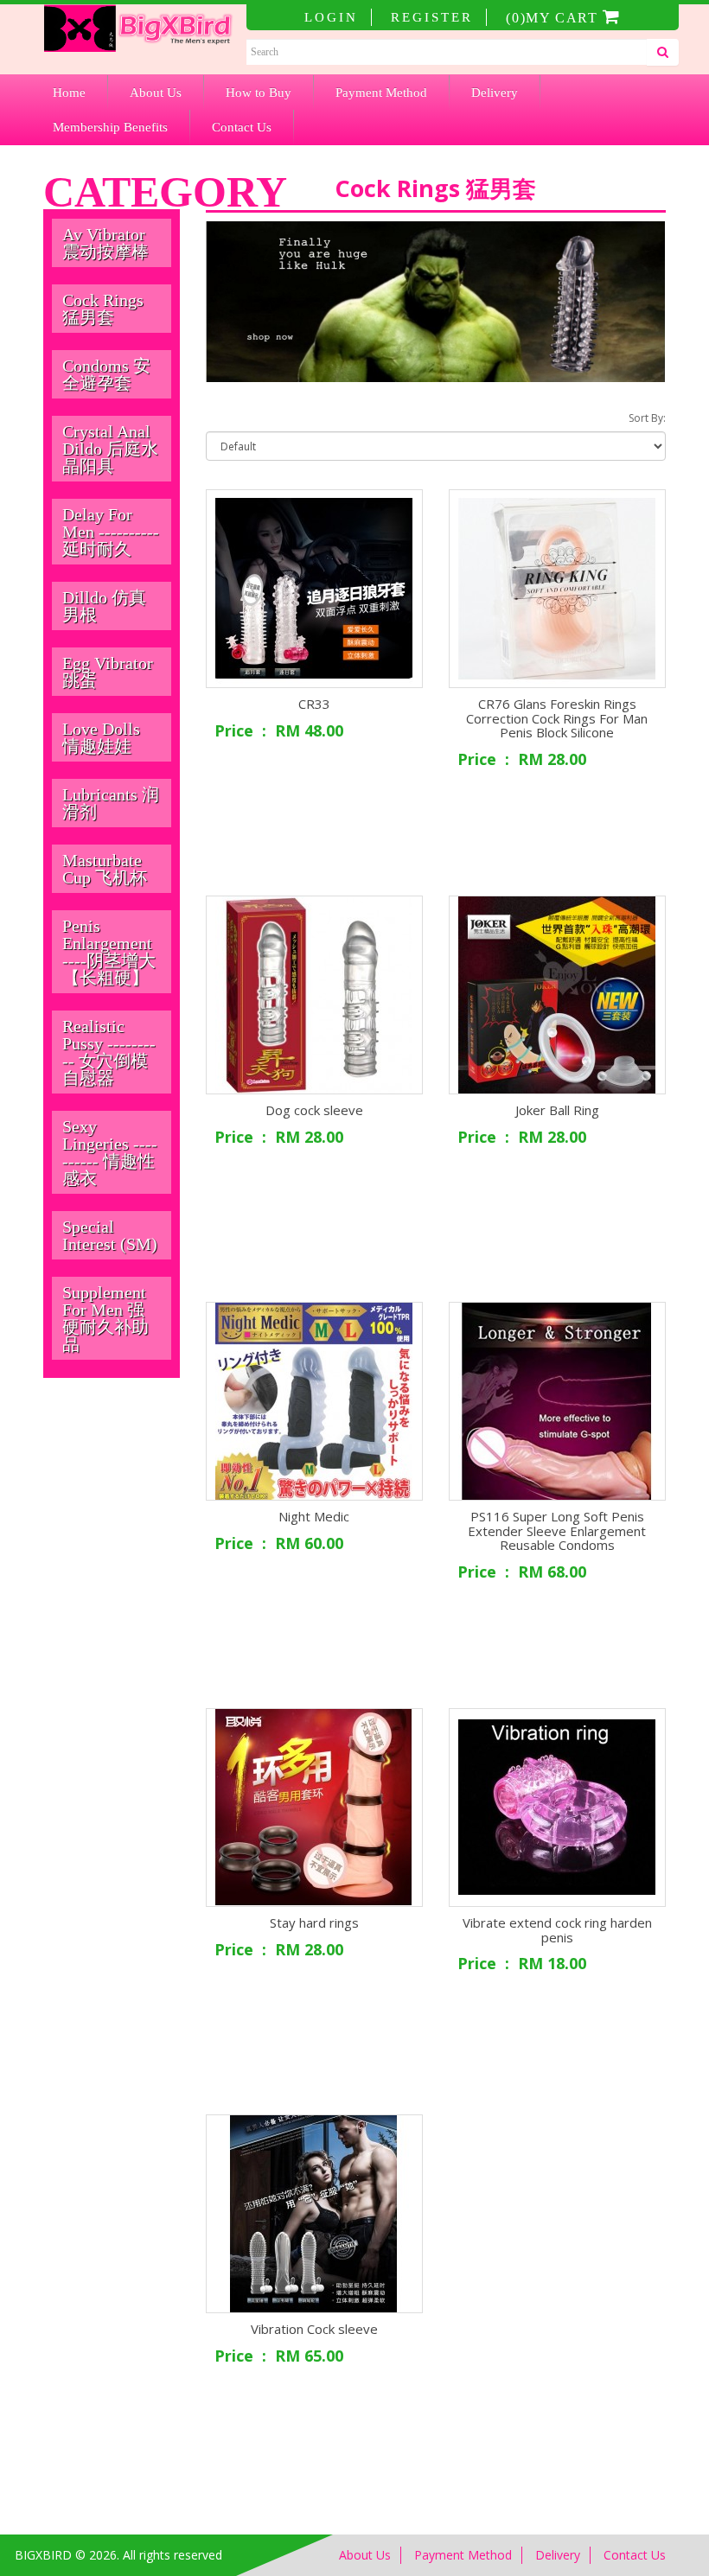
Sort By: (647, 418)
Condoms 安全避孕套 (106, 374)
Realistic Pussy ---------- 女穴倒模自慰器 (109, 1052)
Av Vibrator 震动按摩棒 (105, 243)
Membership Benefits (110, 127)
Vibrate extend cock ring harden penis (557, 1930)
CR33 (314, 704)
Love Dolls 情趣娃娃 (101, 737)
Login (331, 17)
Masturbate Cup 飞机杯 (105, 869)
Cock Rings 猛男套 (103, 309)
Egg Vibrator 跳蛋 (108, 672)
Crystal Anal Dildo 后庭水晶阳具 (110, 449)
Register (432, 17)
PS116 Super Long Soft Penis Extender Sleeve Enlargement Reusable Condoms (557, 1530)
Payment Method (381, 92)
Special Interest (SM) (110, 1235)
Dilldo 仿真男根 (104, 606)
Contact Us (242, 127)
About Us (156, 92)
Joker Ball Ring (557, 1110)
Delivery (495, 92)
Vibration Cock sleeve (314, 2329)
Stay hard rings (314, 1922)
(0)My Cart (554, 18)
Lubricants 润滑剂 (111, 803)
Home (69, 92)
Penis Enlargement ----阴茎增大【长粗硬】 (109, 952)
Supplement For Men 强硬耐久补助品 (105, 1318)
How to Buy (259, 92)
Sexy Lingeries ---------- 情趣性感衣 (110, 1152)
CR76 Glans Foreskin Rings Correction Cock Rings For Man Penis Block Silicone (557, 718)
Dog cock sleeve (314, 1110)
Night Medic (314, 1516)
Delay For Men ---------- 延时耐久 (111, 532)
